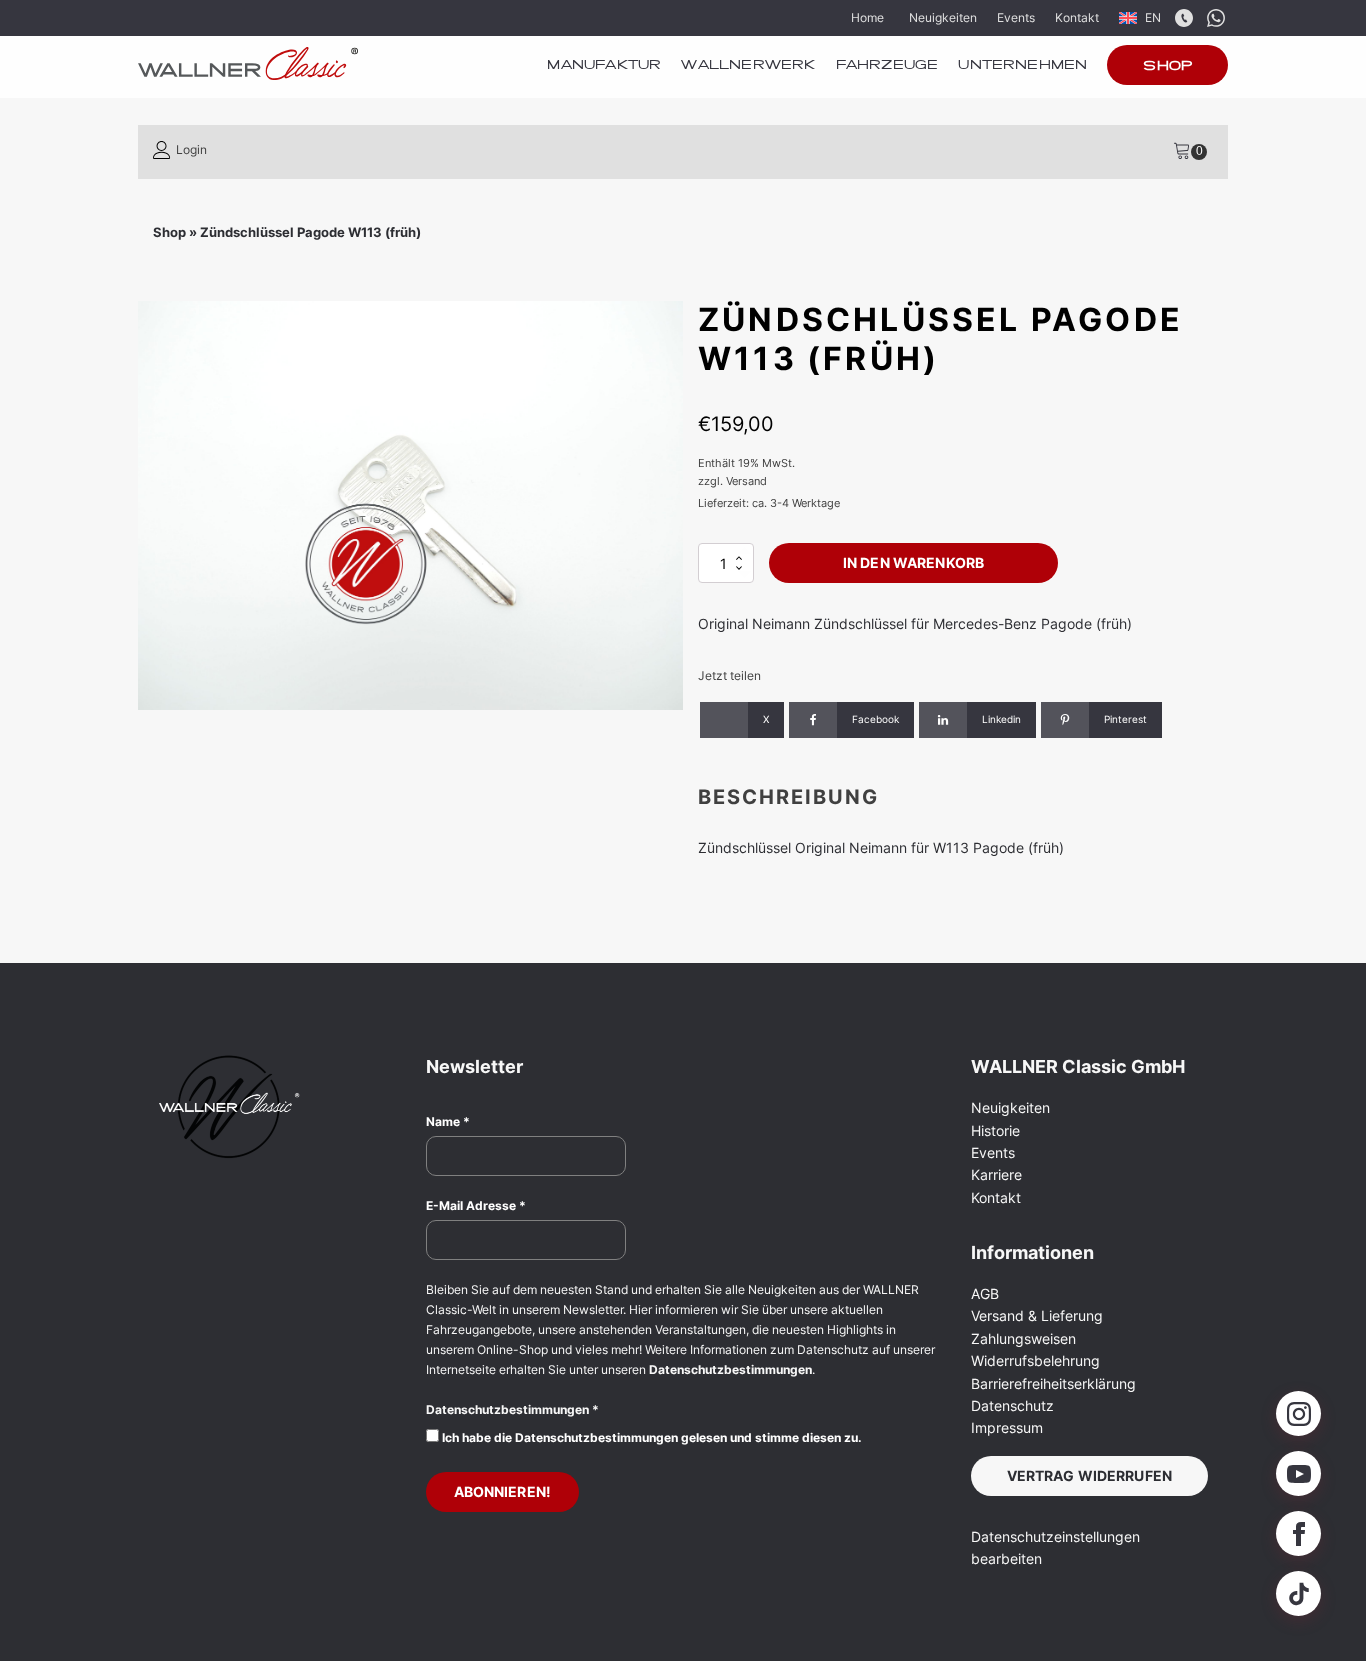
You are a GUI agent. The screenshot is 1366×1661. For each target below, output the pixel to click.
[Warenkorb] (1190, 152)
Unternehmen (1022, 66)
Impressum (1007, 1427)
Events (1016, 17)
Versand (746, 481)
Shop (1167, 67)
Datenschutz (1012, 1405)
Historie (995, 1130)
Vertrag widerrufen (1090, 1475)
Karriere (996, 1174)
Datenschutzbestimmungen (730, 1369)
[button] (180, 149)
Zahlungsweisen (1023, 1338)
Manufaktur (604, 66)
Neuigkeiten (943, 17)
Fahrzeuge (887, 66)
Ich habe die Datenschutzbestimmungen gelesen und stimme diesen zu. (650, 1437)
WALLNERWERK (748, 66)
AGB (985, 1293)
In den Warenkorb (913, 562)
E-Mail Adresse (476, 1205)
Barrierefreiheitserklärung (1053, 1383)
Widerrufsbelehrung (1035, 1360)
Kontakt (1077, 17)
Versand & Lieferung (1037, 1315)
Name (448, 1121)
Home (867, 17)
